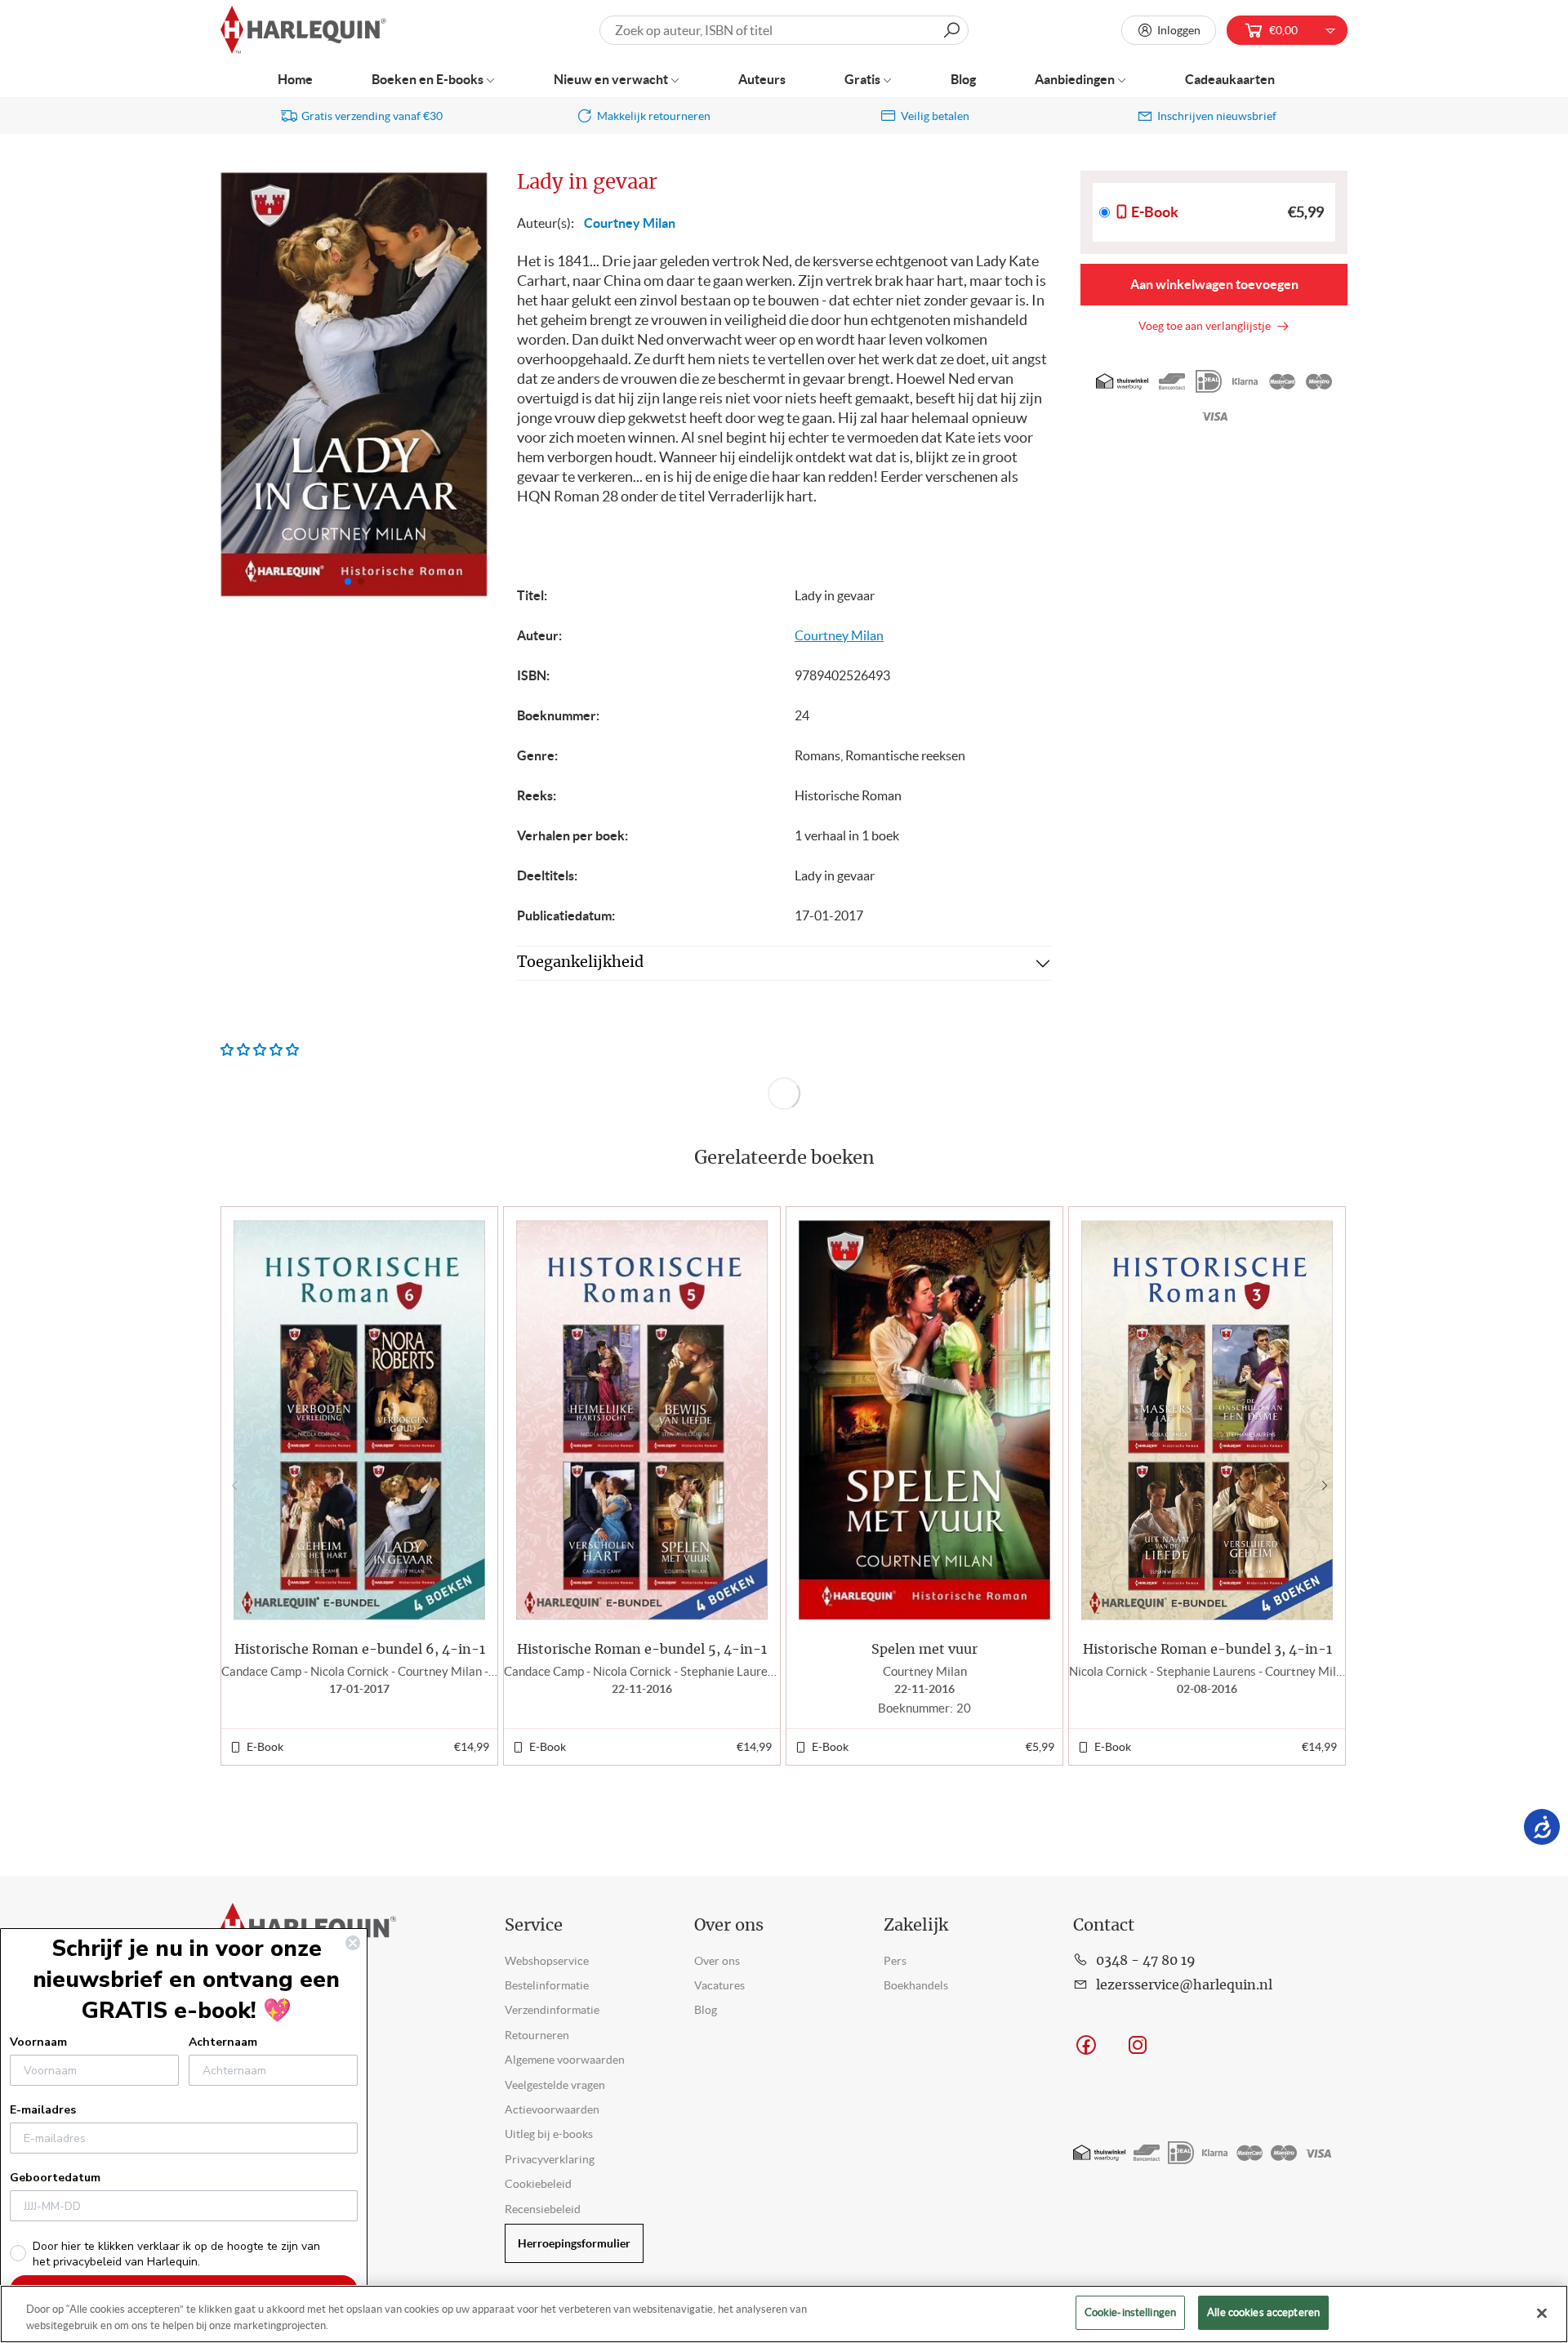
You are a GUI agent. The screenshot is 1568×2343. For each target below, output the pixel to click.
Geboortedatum (55, 2178)
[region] (784, 2314)
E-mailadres (43, 2110)
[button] (468, 385)
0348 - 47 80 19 (1146, 1961)
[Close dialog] (353, 1943)
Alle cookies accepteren (1263, 2312)
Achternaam (223, 2042)
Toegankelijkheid (580, 963)
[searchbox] (784, 30)
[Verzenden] (951, 30)
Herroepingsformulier (574, 2243)
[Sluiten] (1542, 2313)
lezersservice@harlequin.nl (1184, 1985)
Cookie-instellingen (1130, 2312)
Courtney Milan (630, 223)
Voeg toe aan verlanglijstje (1207, 326)
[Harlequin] (303, 31)
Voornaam (38, 2042)
